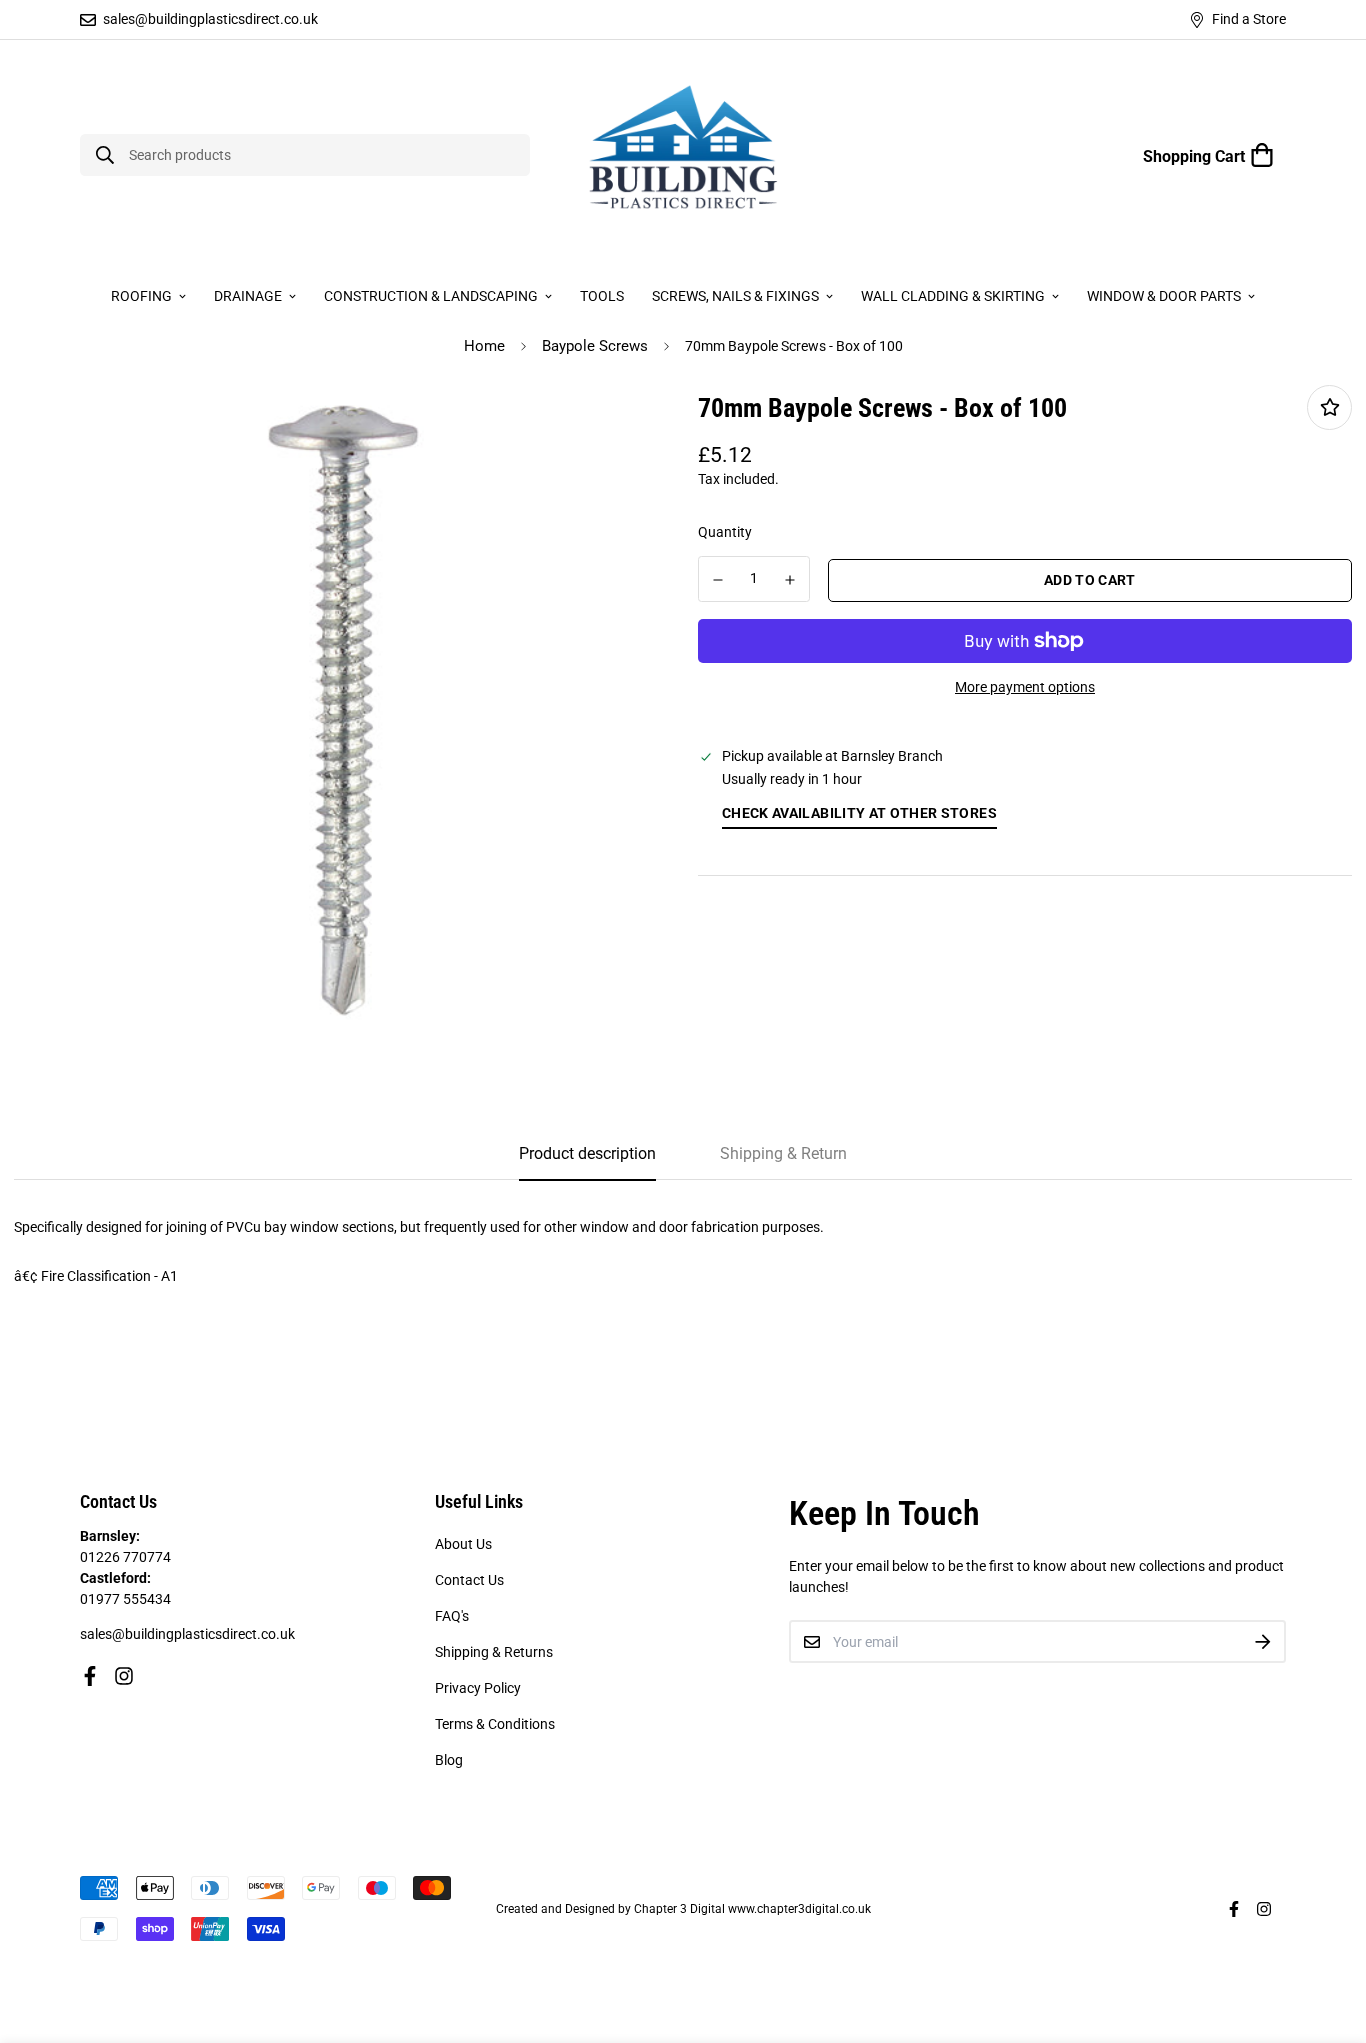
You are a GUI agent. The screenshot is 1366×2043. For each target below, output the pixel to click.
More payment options (1025, 687)
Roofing (141, 296)
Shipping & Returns (494, 1652)
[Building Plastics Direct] (682, 155)
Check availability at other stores (859, 813)
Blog (449, 1760)
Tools (602, 296)
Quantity (725, 532)
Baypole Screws (595, 346)
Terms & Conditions (495, 1724)
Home (484, 346)
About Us (463, 1544)
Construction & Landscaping (431, 296)
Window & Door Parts (1164, 296)
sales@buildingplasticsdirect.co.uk (187, 1634)
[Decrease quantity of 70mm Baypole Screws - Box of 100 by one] (718, 580)
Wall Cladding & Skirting (953, 296)
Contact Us (469, 1580)
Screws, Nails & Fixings (735, 296)
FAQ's (452, 1616)
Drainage (248, 296)
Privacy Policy (478, 1688)
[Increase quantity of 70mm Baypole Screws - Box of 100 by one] (791, 580)
